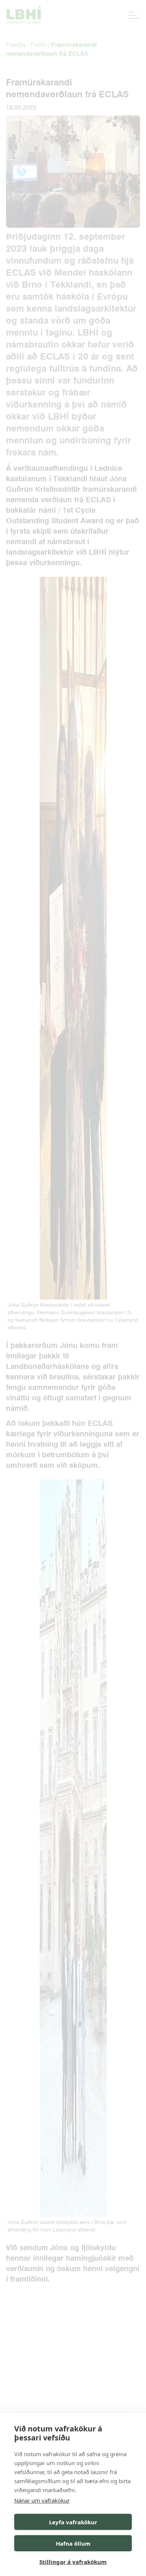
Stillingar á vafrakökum (73, 2562)
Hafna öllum (73, 2543)
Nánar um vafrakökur (42, 2500)
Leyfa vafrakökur (73, 2522)
